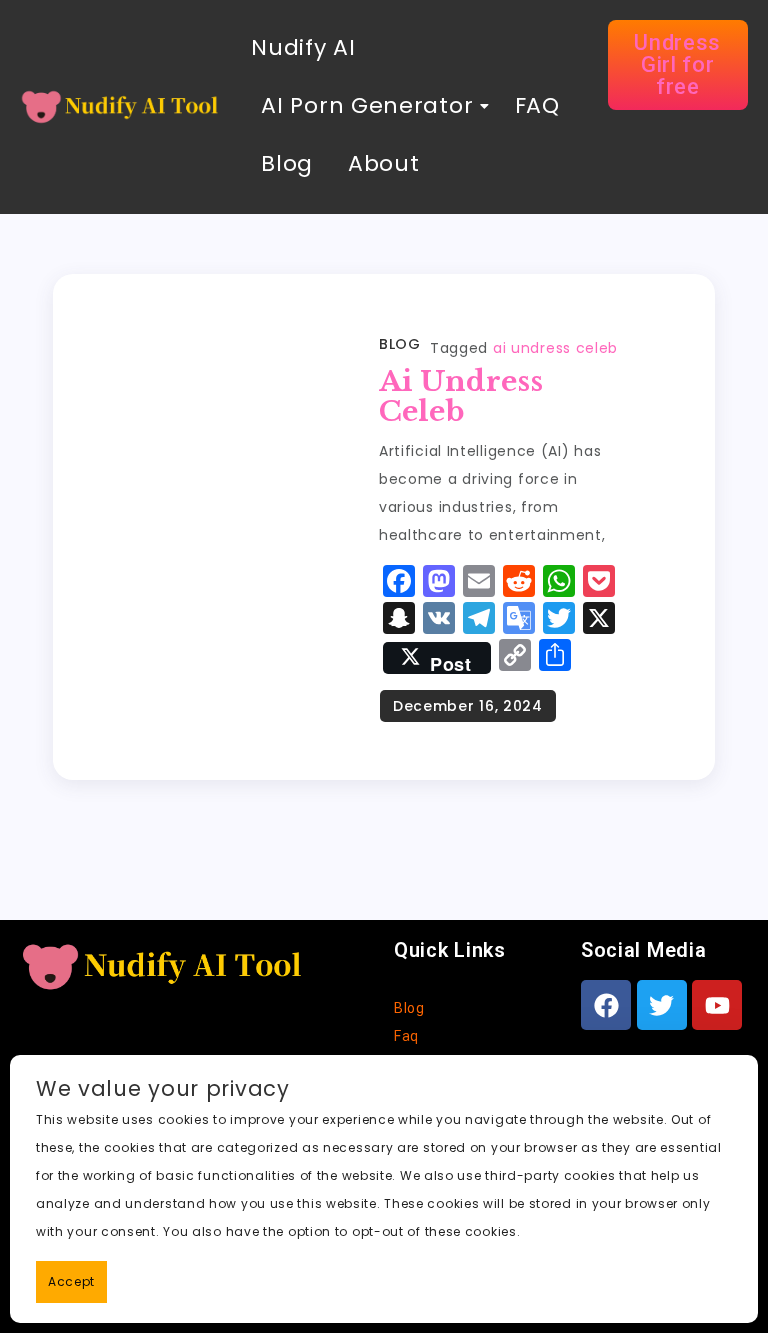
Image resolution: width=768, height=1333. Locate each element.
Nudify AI (303, 47)
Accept (71, 1281)
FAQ (534, 105)
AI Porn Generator (367, 105)
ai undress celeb (555, 348)
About (384, 163)
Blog (287, 163)
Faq (406, 1036)
